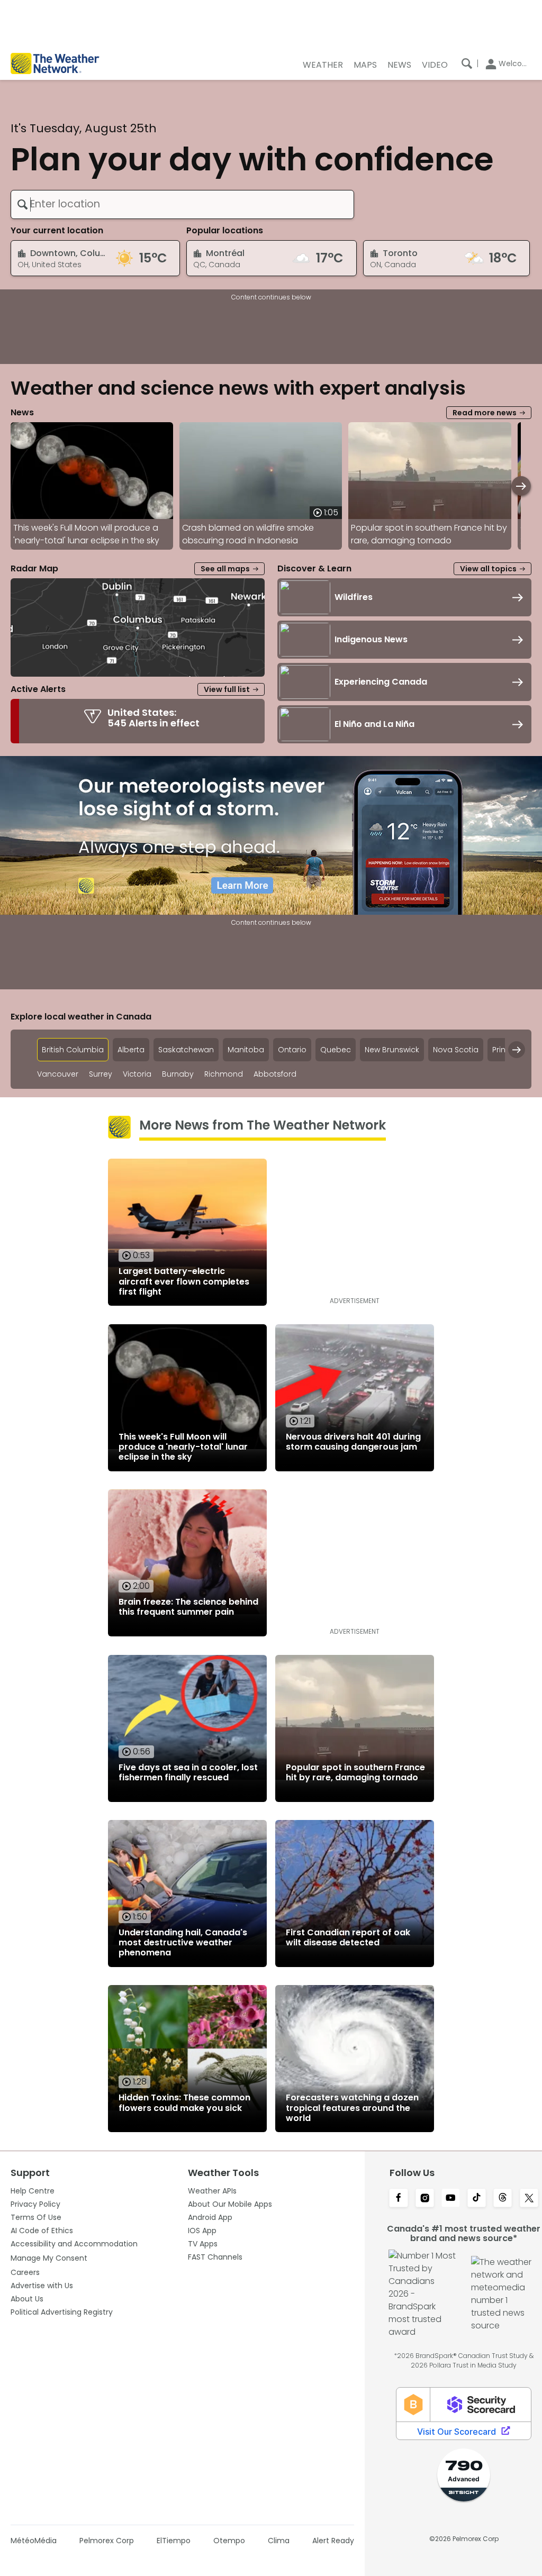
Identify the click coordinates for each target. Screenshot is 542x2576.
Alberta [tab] (131, 1050)
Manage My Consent (49, 2258)
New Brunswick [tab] (392, 1050)
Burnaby (178, 1074)
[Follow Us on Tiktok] (477, 2199)
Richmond (224, 1074)
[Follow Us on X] (529, 2199)
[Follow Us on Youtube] (451, 2199)
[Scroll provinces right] (517, 1050)
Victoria (137, 1074)
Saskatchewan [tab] (186, 1050)
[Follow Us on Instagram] (425, 2199)
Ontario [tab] (292, 1050)
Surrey (101, 1074)
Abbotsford (275, 1074)
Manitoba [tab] (246, 1050)
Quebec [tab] (336, 1050)
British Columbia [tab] (73, 1050)
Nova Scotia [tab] (456, 1050)
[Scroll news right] (521, 486)
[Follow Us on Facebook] (398, 2199)
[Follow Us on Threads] (503, 2199)
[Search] (467, 63)
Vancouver (58, 1074)
